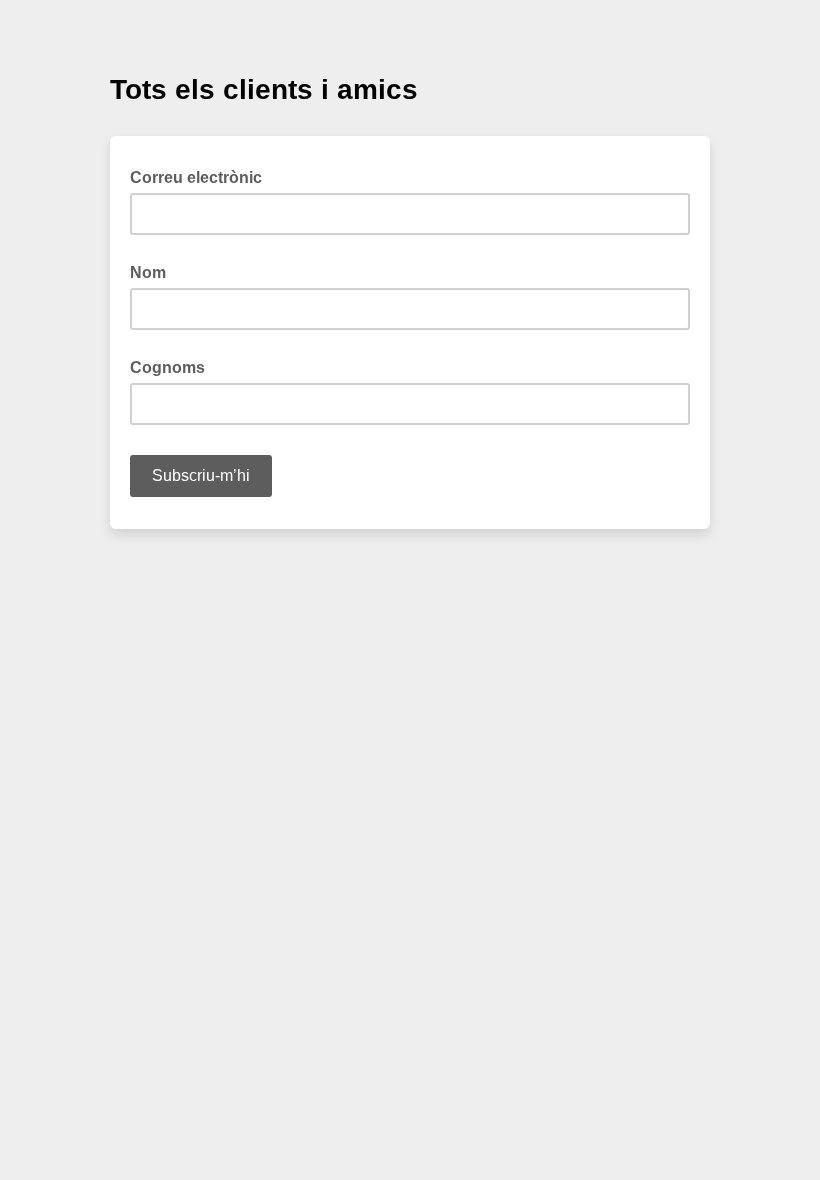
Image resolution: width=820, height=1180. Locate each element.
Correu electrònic (202, 176)
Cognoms (167, 367)
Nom (148, 272)
